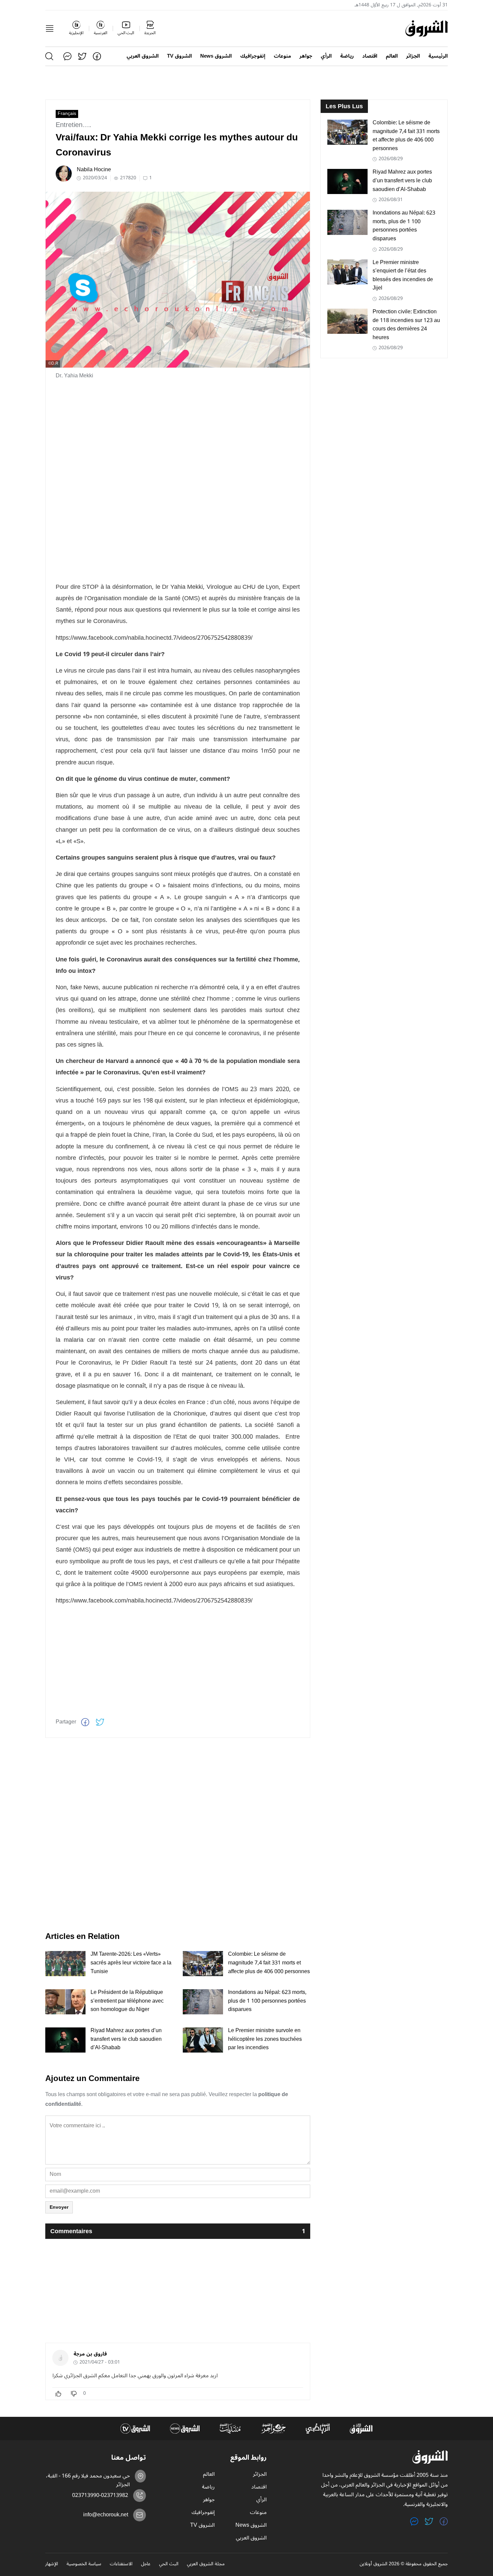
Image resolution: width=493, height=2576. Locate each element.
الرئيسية (438, 56)
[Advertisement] (178, 433)
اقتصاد (370, 56)
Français (67, 114)
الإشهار (52, 2564)
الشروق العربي (143, 56)
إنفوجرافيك (253, 56)
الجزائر (413, 56)
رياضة (347, 56)
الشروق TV (179, 56)
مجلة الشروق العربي (206, 2564)
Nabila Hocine (94, 170)
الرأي (326, 56)
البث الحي (169, 2564)
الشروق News (216, 56)
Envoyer (59, 2207)
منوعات (282, 56)
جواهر (306, 56)
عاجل (146, 2564)
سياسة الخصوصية (84, 2564)
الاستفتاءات (121, 2564)
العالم (392, 56)
